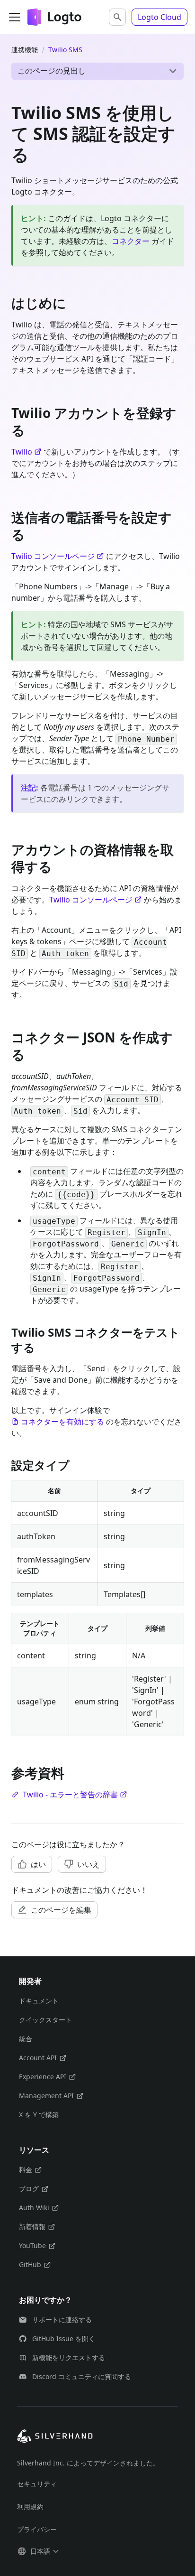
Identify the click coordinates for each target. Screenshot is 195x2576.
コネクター (131, 241)
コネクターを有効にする (62, 1422)
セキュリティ (37, 2484)
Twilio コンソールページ (53, 556)
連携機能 (25, 50)
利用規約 (30, 2506)
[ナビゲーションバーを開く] (15, 17)
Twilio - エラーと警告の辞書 (70, 1795)
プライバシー (37, 2529)
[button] (117, 17)
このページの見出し (52, 71)
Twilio (22, 452)
